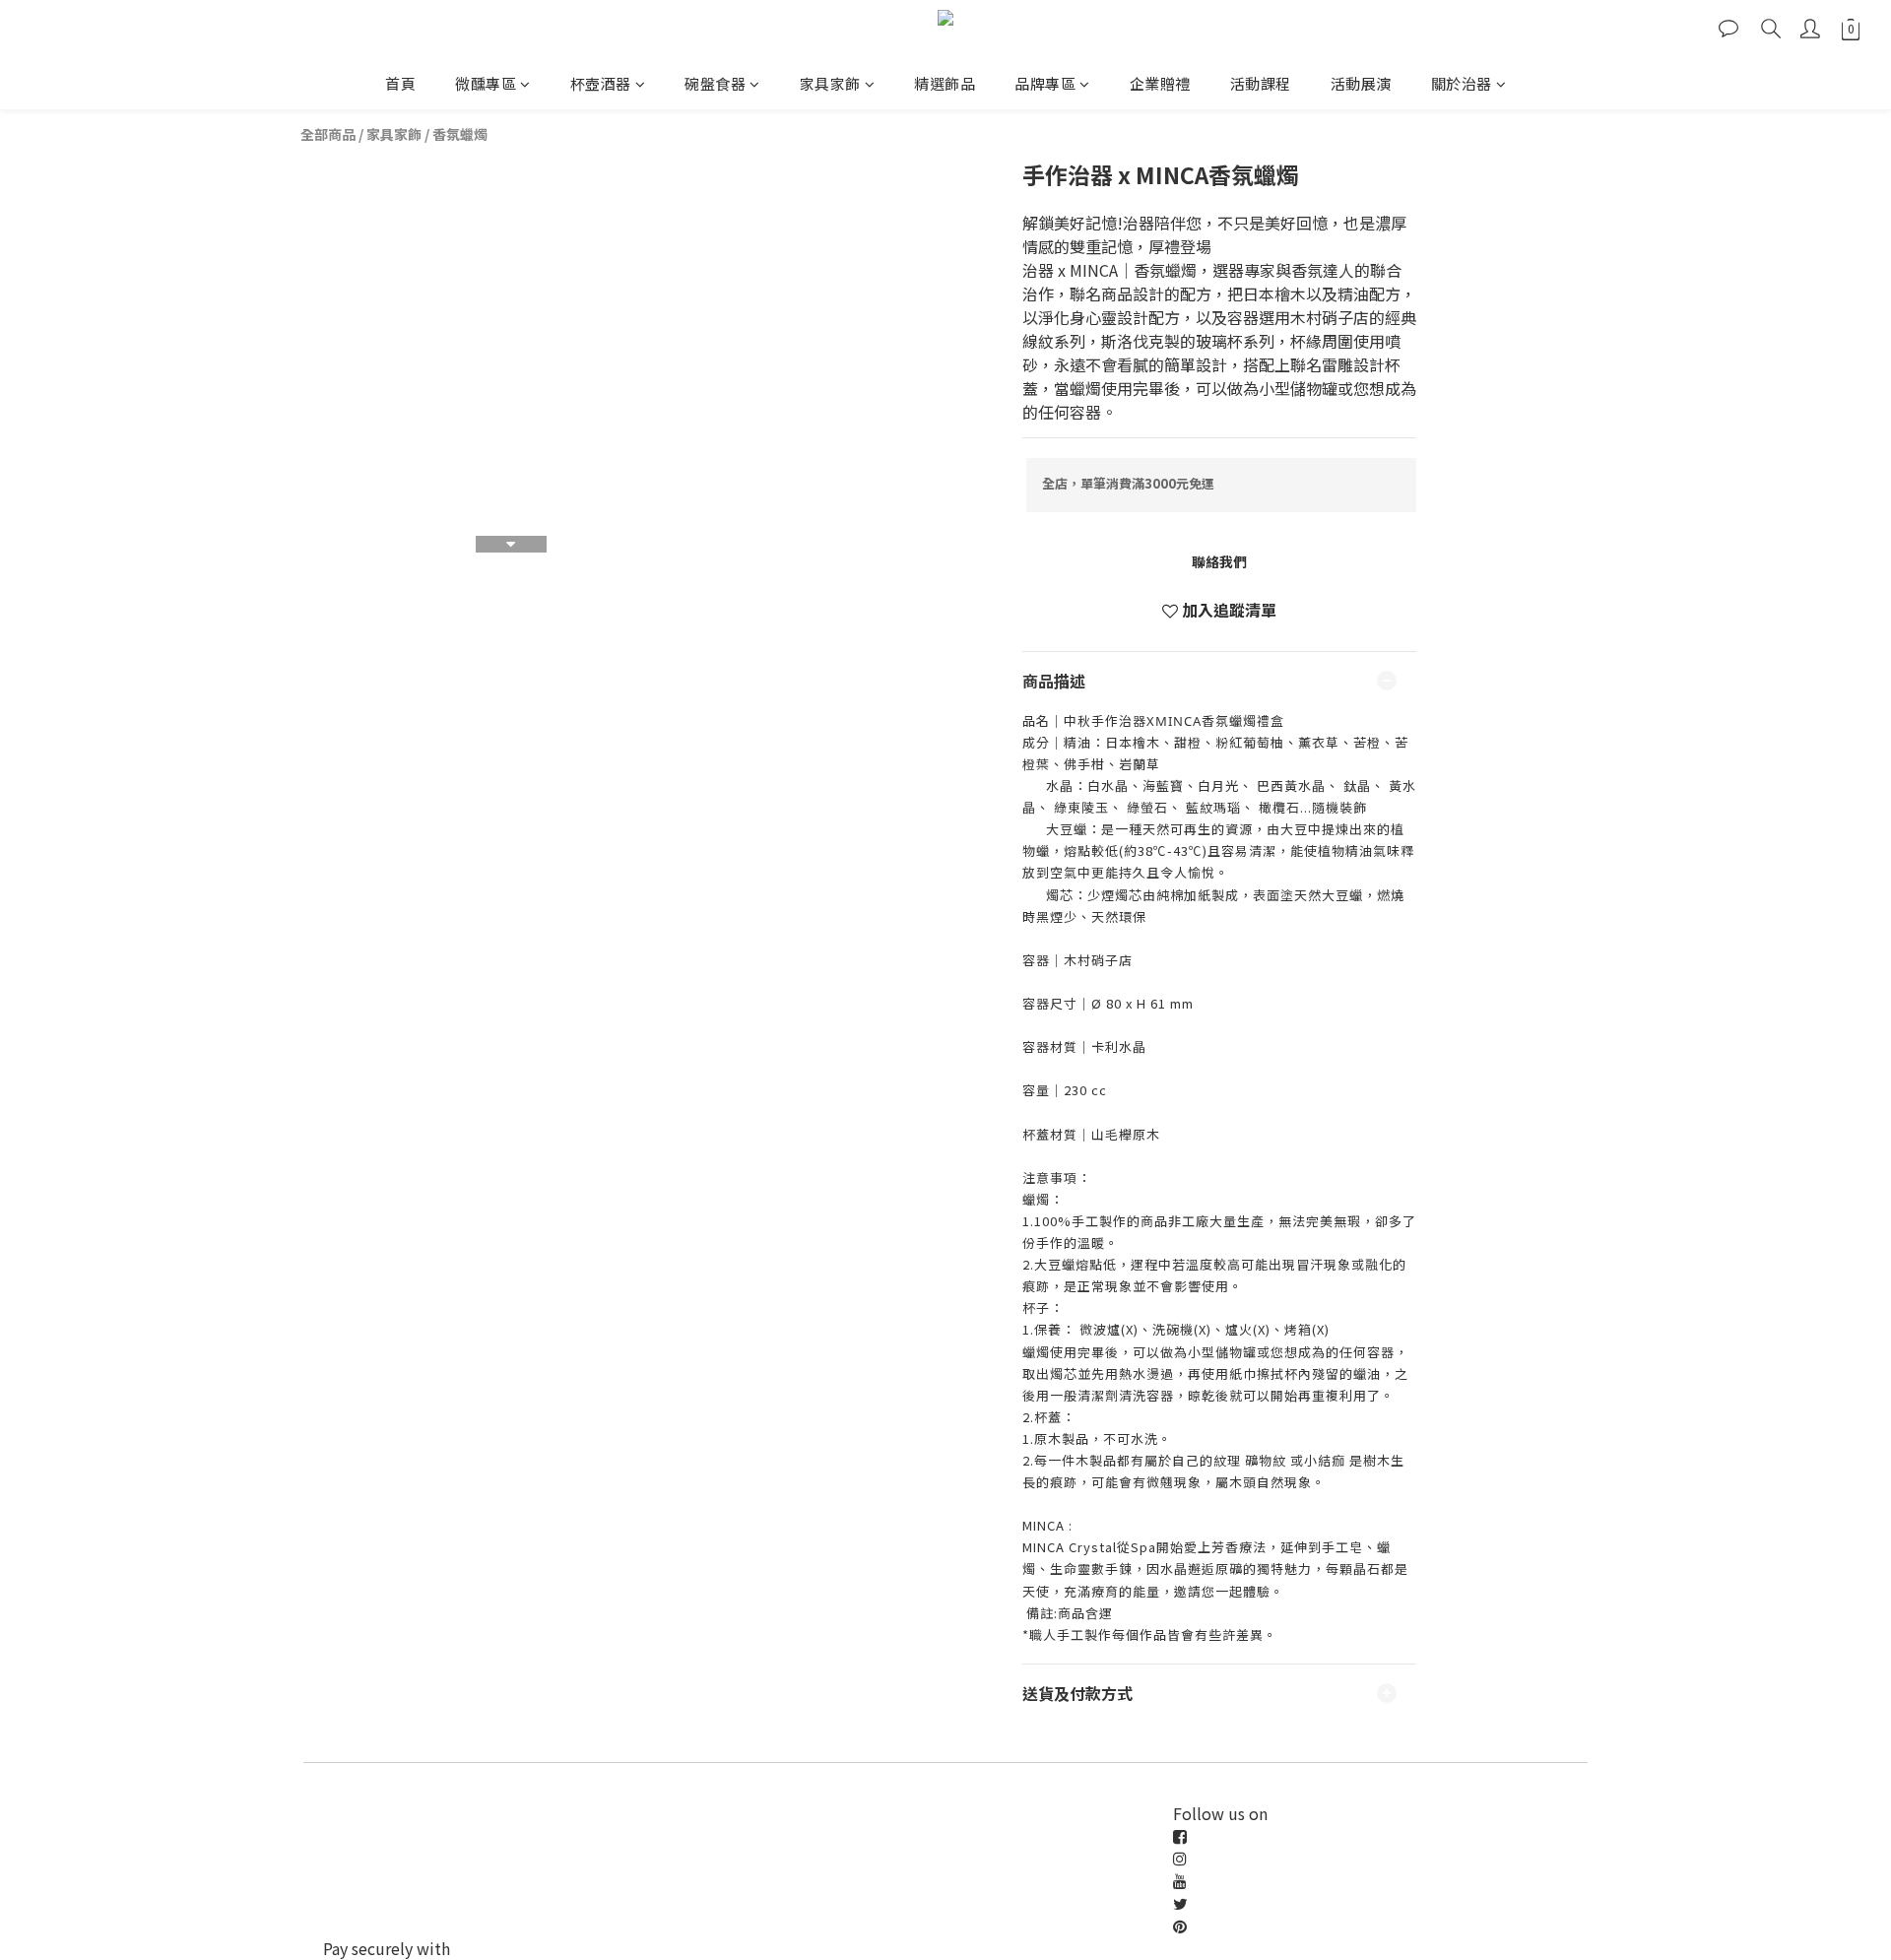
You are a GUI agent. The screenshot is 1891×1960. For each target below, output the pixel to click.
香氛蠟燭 (460, 134)
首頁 (400, 83)
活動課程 (1261, 83)
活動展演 (1361, 83)
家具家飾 (830, 83)
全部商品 (328, 134)
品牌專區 (1045, 83)
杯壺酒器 (601, 83)
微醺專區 (486, 83)
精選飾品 (945, 83)
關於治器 (1462, 83)
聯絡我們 (1219, 561)
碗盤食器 (715, 83)
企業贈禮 (1160, 83)
